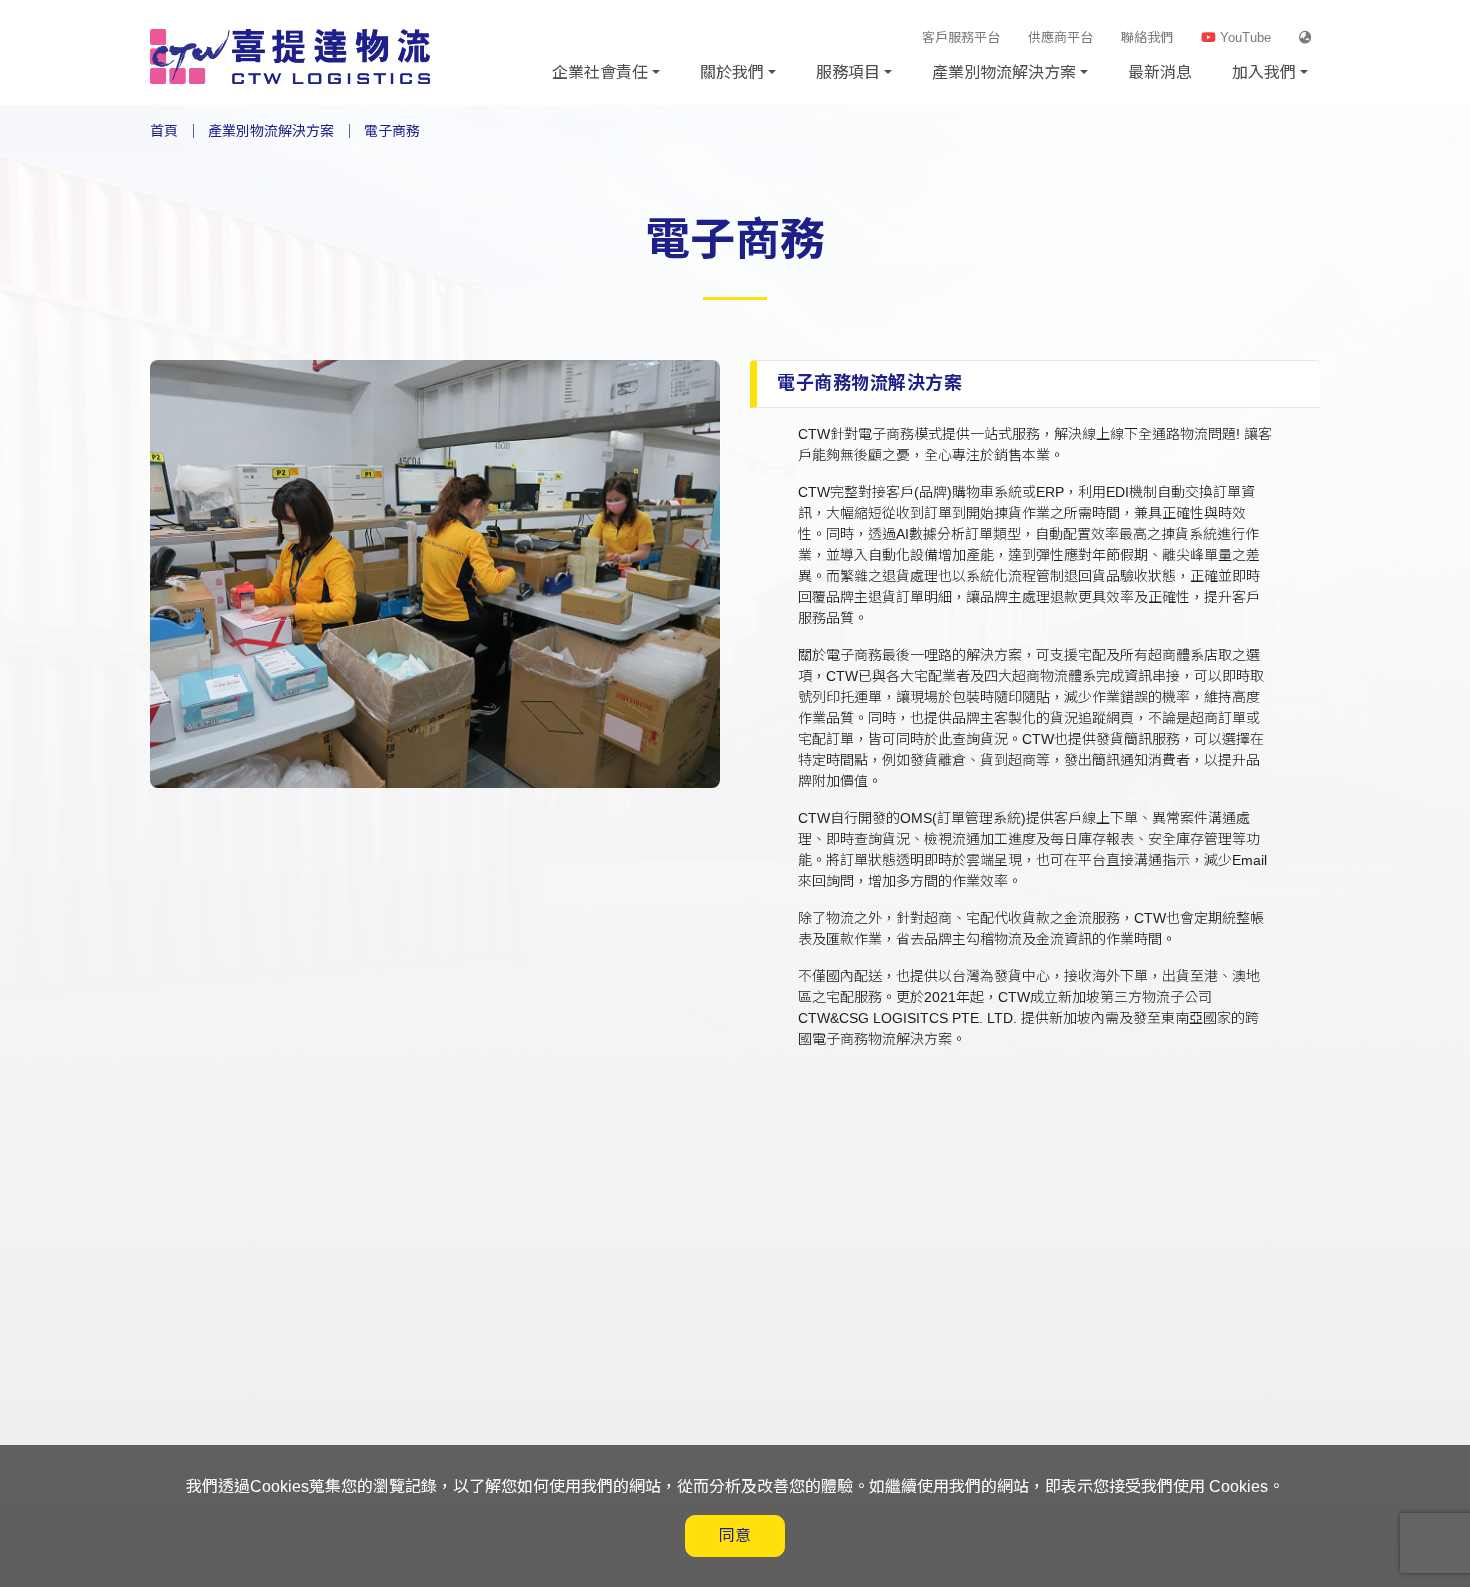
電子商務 (392, 131)
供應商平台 (1060, 37)
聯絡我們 (1147, 37)
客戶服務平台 (961, 37)
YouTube (1243, 37)
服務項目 (848, 72)
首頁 (164, 131)
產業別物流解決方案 (1004, 72)
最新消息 (1160, 72)
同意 (735, 1535)
